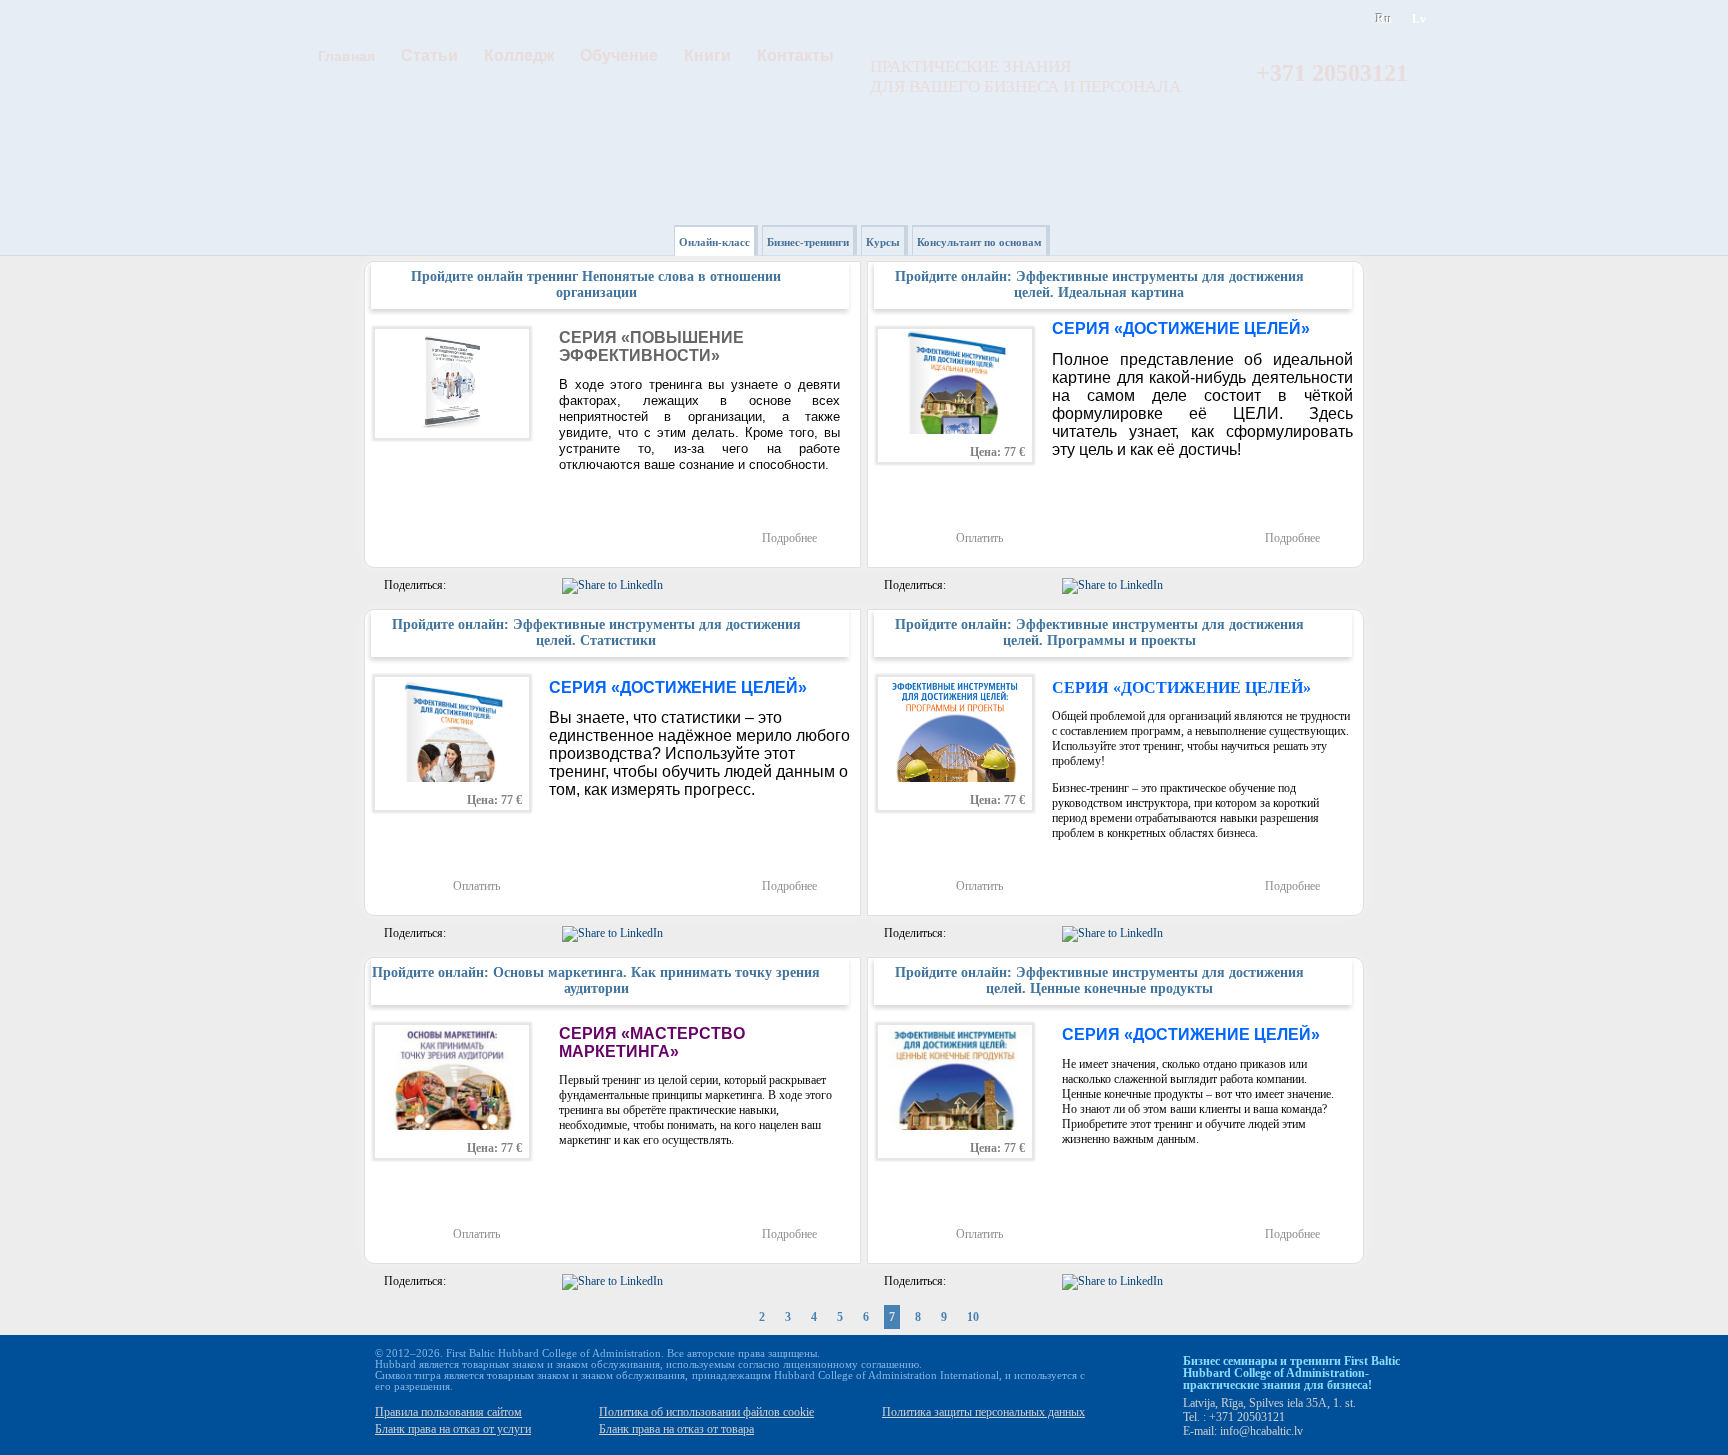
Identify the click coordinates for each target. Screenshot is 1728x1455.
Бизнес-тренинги (808, 242)
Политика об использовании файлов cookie (706, 1412)
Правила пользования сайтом (448, 1412)
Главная (346, 56)
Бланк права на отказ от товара (676, 1429)
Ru (1384, 19)
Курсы (883, 242)
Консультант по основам (979, 242)
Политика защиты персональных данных (983, 1412)
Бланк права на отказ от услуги (453, 1429)
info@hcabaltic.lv (1261, 1431)
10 (973, 1317)
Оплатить (979, 538)
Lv (1419, 19)
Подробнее (789, 538)
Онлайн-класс (714, 242)
